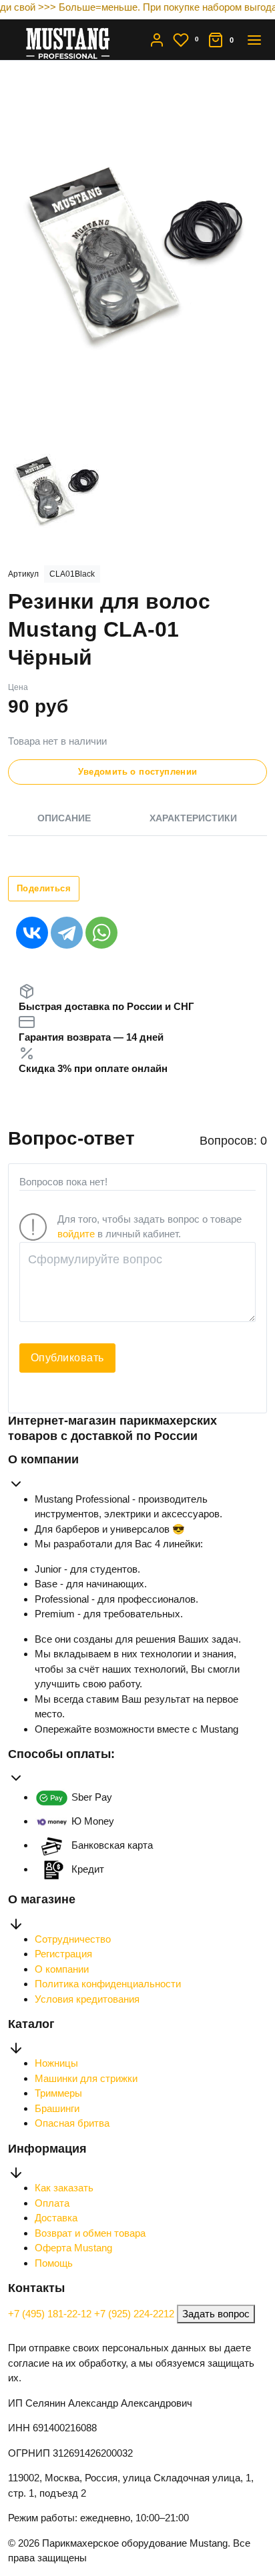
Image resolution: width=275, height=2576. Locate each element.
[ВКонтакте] (32, 933)
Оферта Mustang (73, 2248)
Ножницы (56, 2063)
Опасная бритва (72, 2123)
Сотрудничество (73, 1939)
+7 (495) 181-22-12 (51, 2314)
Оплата (52, 2203)
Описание (64, 818)
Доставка (56, 2218)
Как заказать (64, 2188)
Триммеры (58, 2093)
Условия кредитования (87, 1999)
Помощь (54, 2263)
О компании (62, 1969)
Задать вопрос (216, 2314)
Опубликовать (67, 1358)
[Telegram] (67, 933)
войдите (76, 1234)
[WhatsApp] (101, 933)
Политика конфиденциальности (108, 1984)
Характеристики (193, 818)
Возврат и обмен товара (90, 2233)
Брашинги (57, 2108)
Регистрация (63, 1954)
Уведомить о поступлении (138, 772)
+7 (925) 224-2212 (135, 2314)
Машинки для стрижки (86, 2078)
